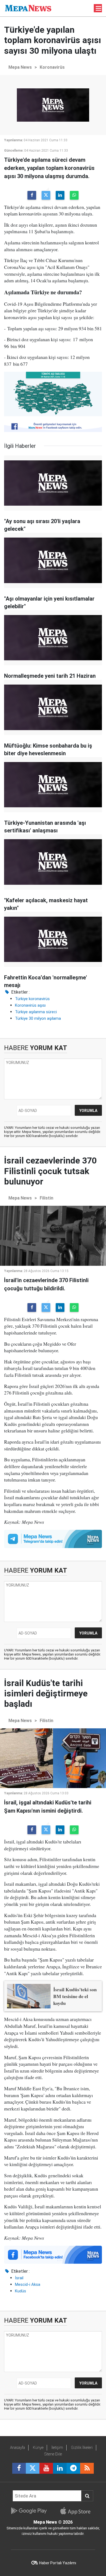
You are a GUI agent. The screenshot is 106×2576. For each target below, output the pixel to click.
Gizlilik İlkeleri (82, 2448)
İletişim (57, 2448)
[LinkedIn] (60, 195)
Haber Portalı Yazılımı (58, 2563)
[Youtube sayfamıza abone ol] (46, 2468)
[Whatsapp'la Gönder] (74, 195)
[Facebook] (32, 195)
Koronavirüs (52, 67)
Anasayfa (18, 2448)
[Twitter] (46, 195)
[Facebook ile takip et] (19, 2468)
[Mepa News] (28, 8)
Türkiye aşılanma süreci (36, 1012)
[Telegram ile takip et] (73, 2468)
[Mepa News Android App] (29, 2511)
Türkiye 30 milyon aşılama (38, 1018)
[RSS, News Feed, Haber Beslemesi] (87, 2468)
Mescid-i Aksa (28, 2284)
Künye (38, 2448)
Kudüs (21, 2291)
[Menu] (99, 8)
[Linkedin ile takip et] (60, 2468)
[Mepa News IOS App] (78, 2511)
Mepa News (20, 67)
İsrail (19, 2278)
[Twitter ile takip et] (33, 2468)
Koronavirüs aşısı (30, 1005)
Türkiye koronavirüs (32, 999)
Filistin (46, 1198)
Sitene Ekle (53, 2454)
